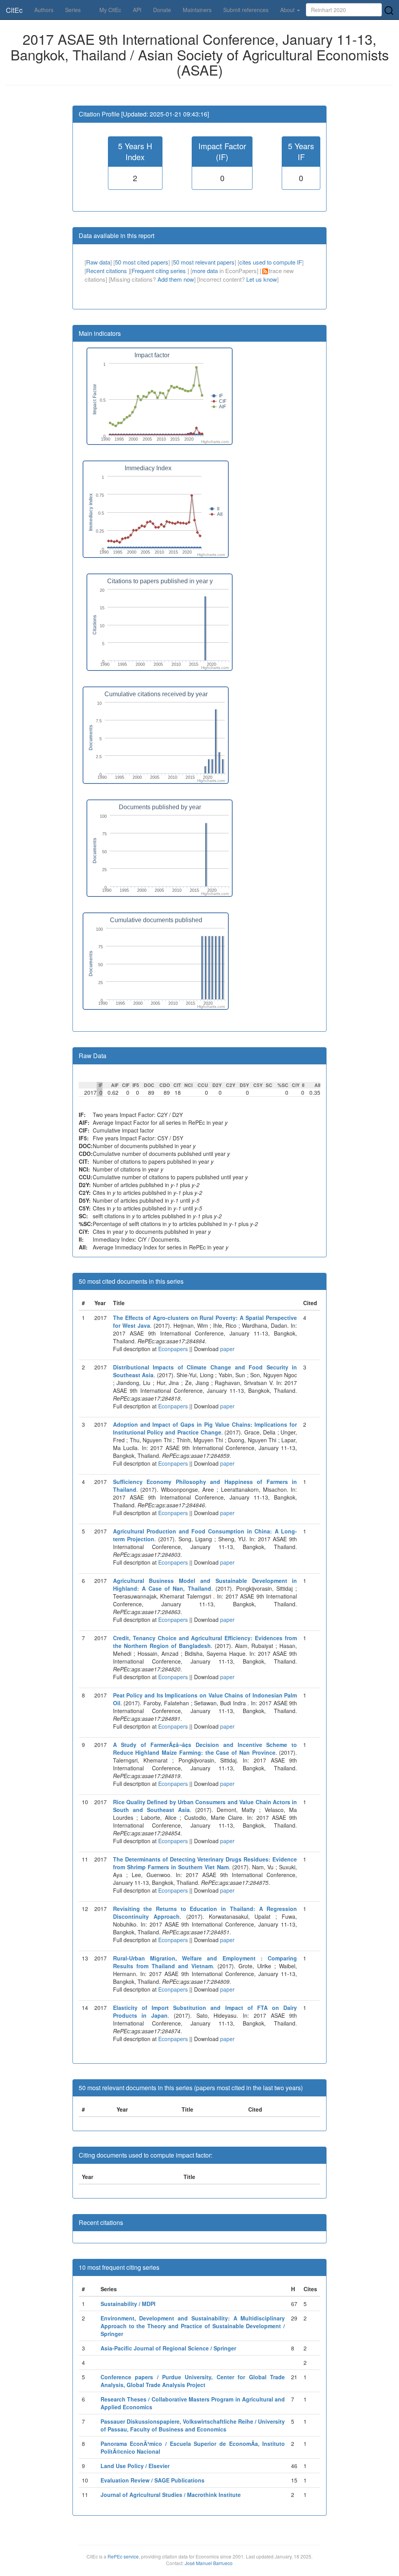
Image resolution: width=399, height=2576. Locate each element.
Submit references (246, 10)
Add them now (176, 279)
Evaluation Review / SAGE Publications (153, 2480)
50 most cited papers (142, 262)
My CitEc (110, 10)
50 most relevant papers (204, 262)
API (137, 10)
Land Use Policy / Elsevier (135, 2466)
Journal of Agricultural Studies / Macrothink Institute (171, 2495)
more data (205, 271)
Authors (44, 10)
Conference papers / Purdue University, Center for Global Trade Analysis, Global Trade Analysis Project (193, 2381)
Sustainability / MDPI (128, 2304)
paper (227, 1349)
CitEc (14, 10)
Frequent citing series (160, 271)
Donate (162, 10)
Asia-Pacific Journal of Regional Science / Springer (168, 2348)
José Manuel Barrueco (209, 2563)
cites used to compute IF (271, 262)
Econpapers (172, 1349)
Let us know (262, 279)
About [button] (288, 10)
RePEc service (123, 2556)
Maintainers (197, 10)
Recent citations (107, 271)
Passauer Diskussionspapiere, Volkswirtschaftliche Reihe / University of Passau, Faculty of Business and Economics (193, 2425)
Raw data (98, 262)
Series (73, 10)
